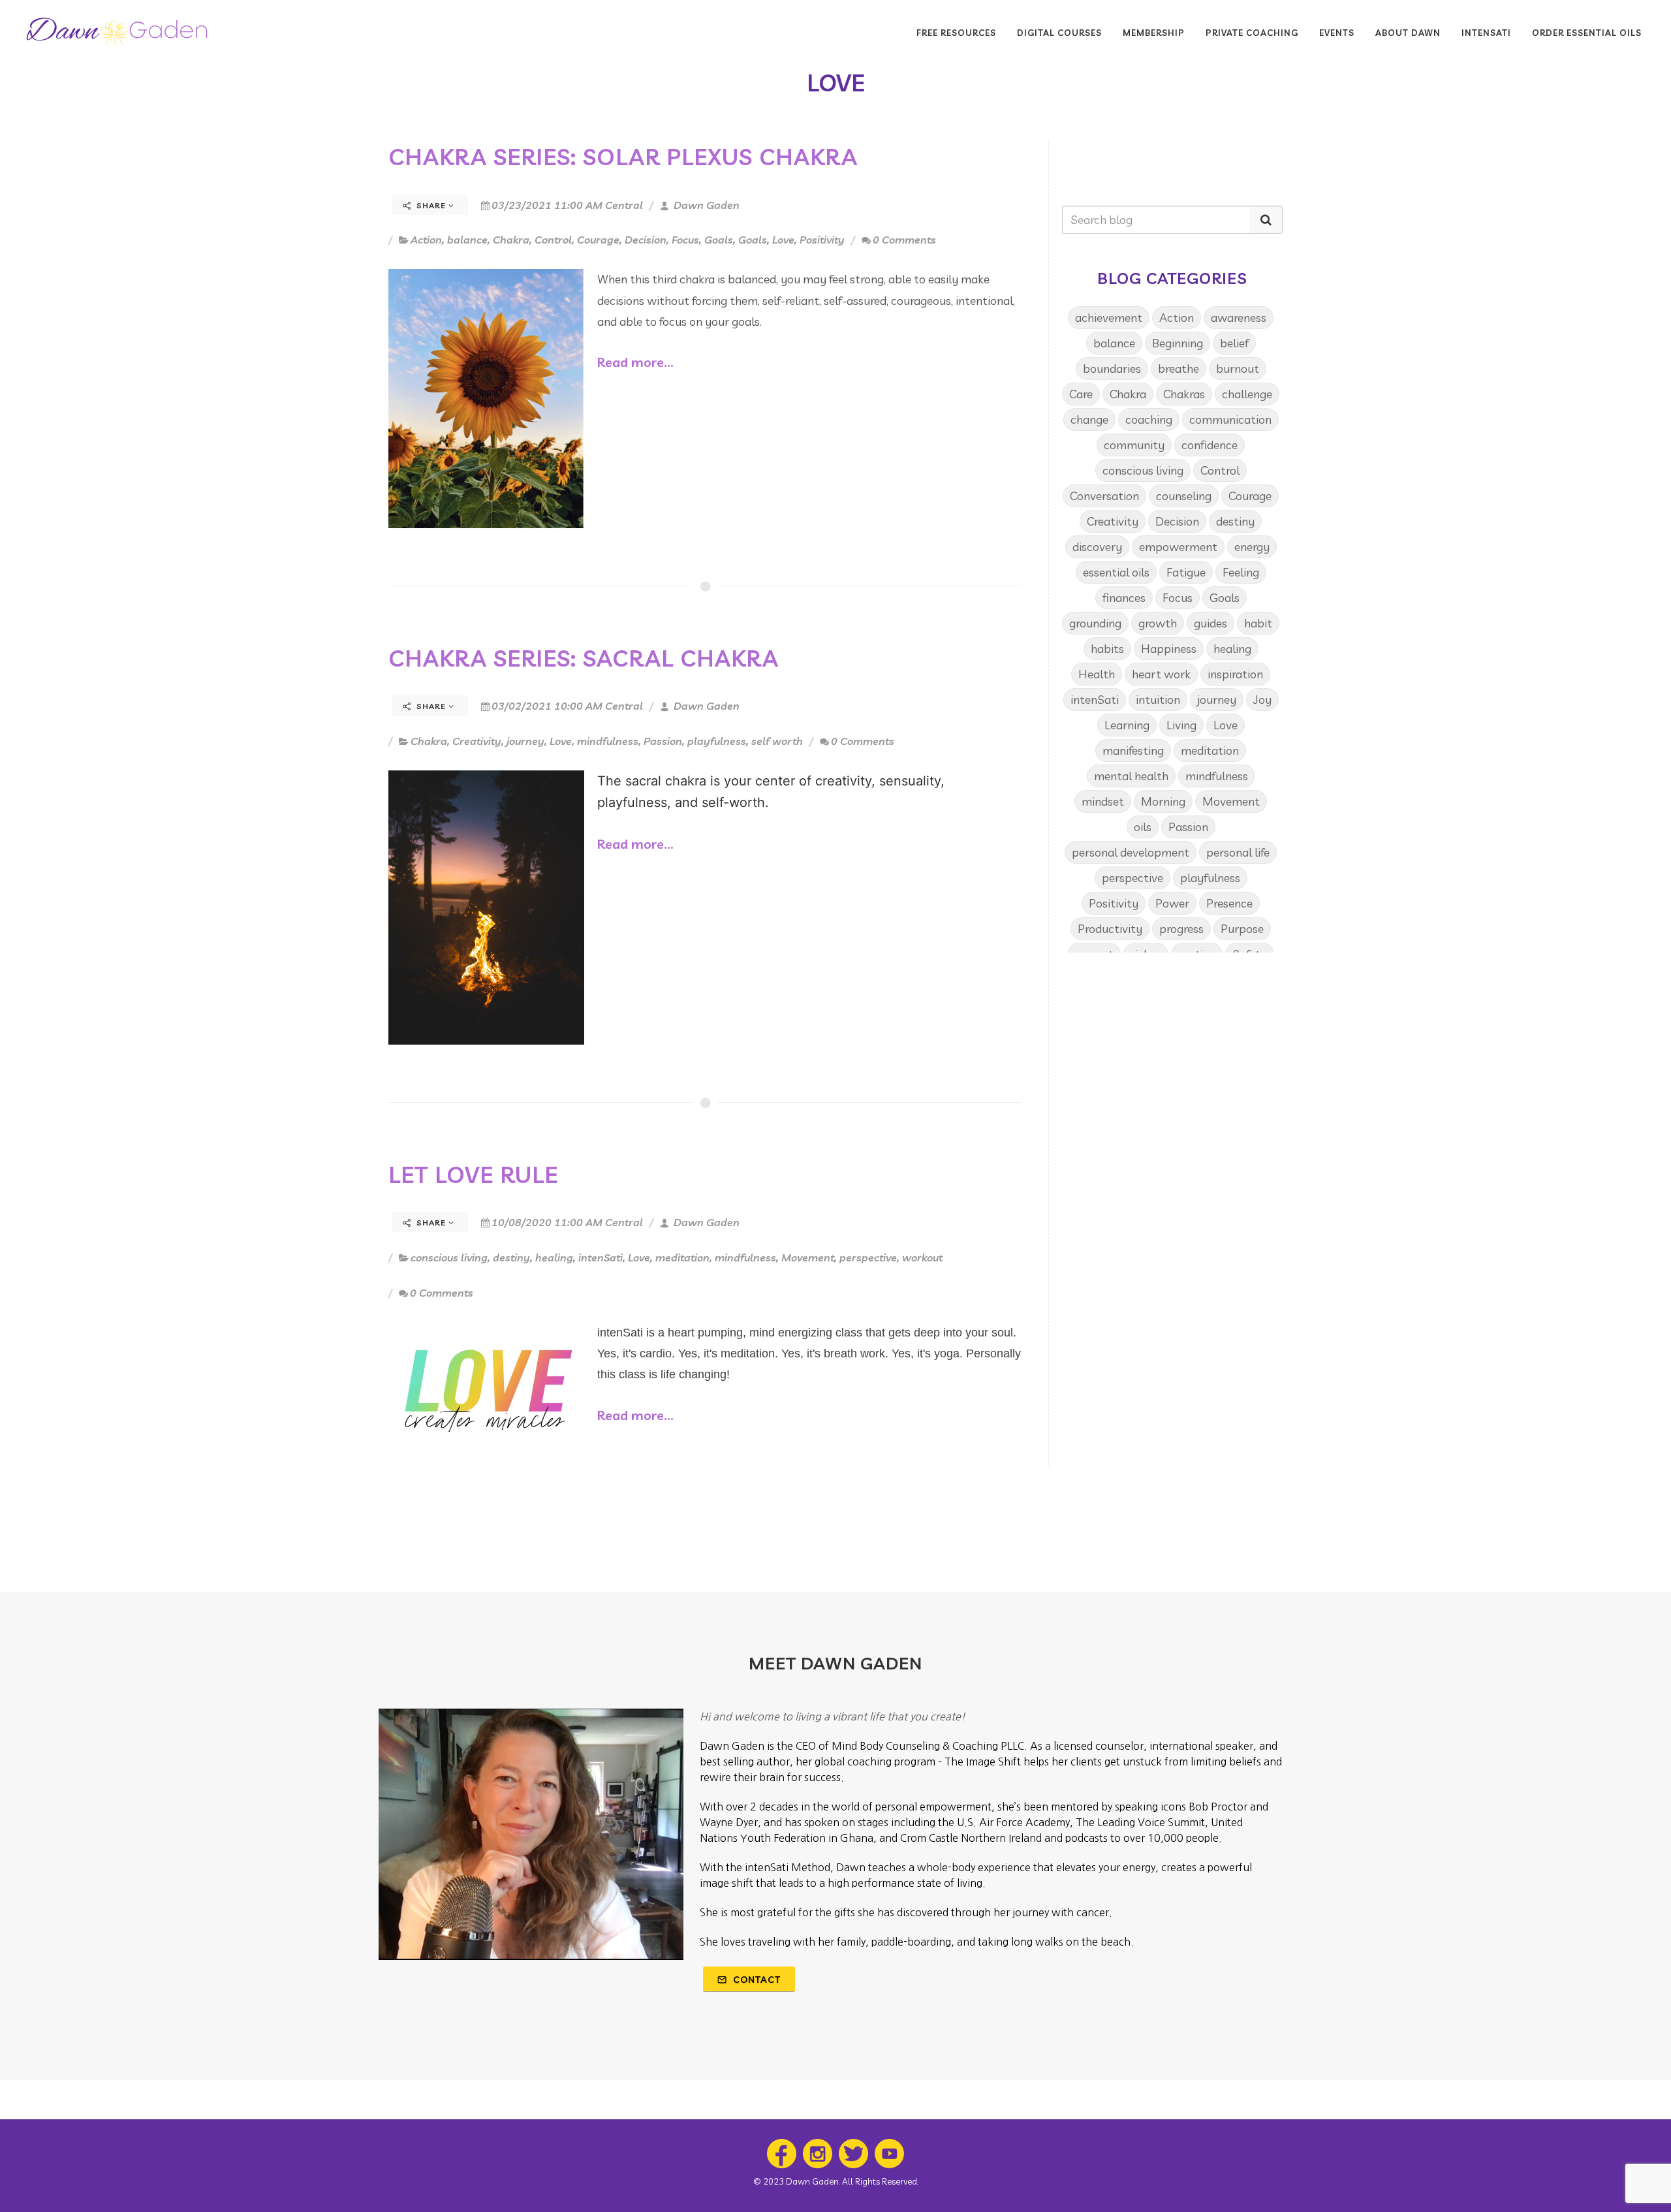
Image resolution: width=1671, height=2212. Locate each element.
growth (1158, 623)
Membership (1154, 33)
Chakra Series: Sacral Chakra (584, 658)
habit (1258, 623)
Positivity (822, 240)
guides (1210, 623)
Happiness (1169, 649)
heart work (1161, 674)
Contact (756, 1980)
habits (1107, 649)
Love (783, 240)
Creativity (477, 741)
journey (525, 741)
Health (1097, 674)
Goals (719, 240)
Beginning (1178, 343)
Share (431, 205)
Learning (1127, 725)
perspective (868, 1257)
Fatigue (1186, 572)
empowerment (1178, 547)
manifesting (1133, 750)
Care (1081, 394)
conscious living (449, 1257)
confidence (1210, 445)
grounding (1095, 623)
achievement (1109, 318)
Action (426, 240)
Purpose (1242, 929)
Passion (663, 741)
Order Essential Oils (1587, 33)
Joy (1262, 700)
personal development (1131, 852)
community (1134, 445)
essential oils (1116, 572)
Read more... (635, 362)
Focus (685, 240)
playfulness (717, 741)
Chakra (511, 240)
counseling (1184, 496)
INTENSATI (1486, 33)
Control (553, 240)
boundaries (1112, 369)
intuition (1158, 700)
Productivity (1110, 929)
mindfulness (608, 741)
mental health (1131, 776)
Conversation (1104, 496)
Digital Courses (1059, 33)
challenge (1247, 394)
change (1089, 419)
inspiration (1235, 674)
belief (1234, 343)
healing (554, 1257)
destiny (511, 1257)
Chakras (1184, 394)
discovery (1097, 547)
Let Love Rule (473, 1175)
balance (467, 240)
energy (1252, 547)
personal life (1238, 852)
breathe (1179, 369)
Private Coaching (1252, 33)
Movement (808, 1257)
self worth (777, 741)
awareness (1239, 318)
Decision (646, 240)
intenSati (601, 1257)
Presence (1229, 903)
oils (1143, 827)
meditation (682, 1257)
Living (1181, 725)
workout (922, 1257)
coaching (1149, 419)
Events (1337, 33)
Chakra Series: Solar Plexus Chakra (623, 157)
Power (1172, 903)
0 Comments (904, 240)
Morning (1163, 801)
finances (1124, 598)
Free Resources (956, 33)
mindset (1103, 801)
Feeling (1241, 572)
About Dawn (1408, 33)
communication (1230, 419)
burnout (1238, 369)
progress (1181, 929)
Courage (598, 240)
